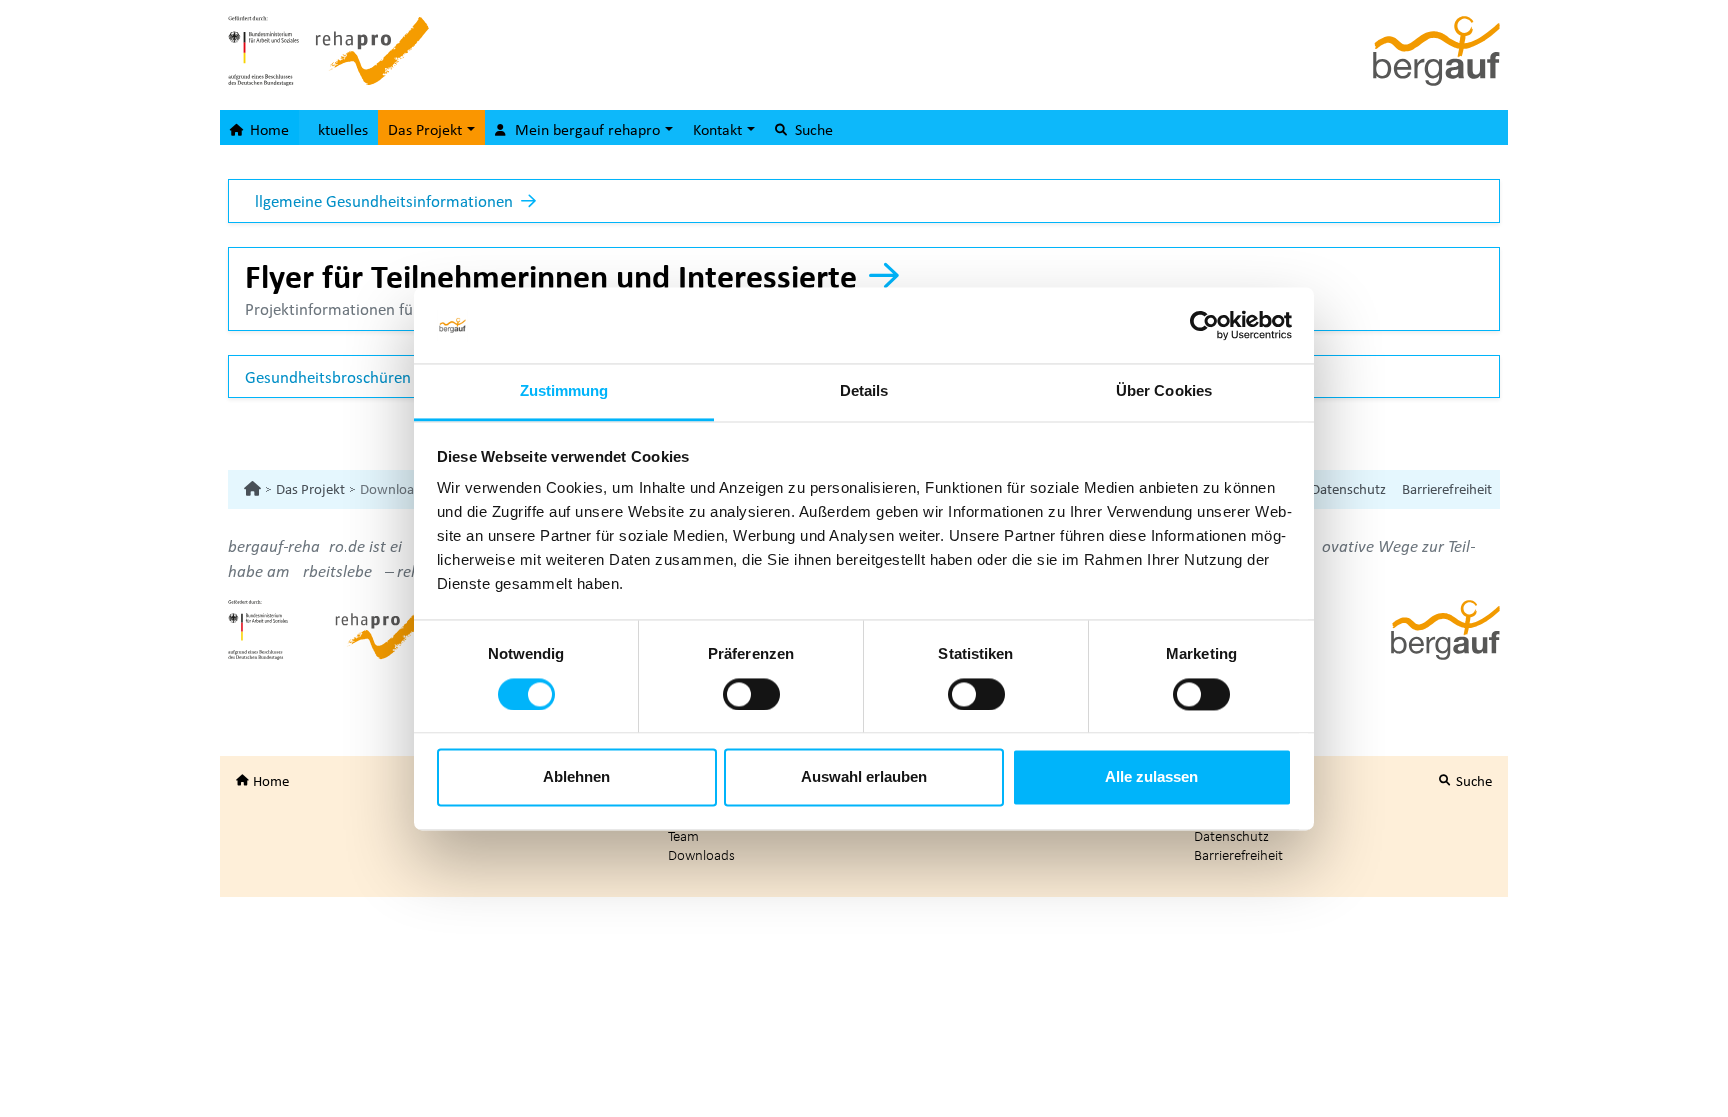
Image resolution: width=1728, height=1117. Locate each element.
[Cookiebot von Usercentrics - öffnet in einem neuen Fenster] (1204, 325)
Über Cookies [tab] (1164, 391)
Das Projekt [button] (427, 129)
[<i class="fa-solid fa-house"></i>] (252, 489)
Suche (812, 129)
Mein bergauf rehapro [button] (587, 129)
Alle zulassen (1151, 777)
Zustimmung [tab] (564, 391)
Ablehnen (576, 777)
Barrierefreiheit (1447, 489)
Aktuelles (338, 129)
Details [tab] (864, 391)
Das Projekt (310, 489)
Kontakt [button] (719, 129)
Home (267, 129)
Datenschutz (1348, 489)
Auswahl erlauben (864, 777)
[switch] (751, 694)
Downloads (701, 854)
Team (683, 835)
